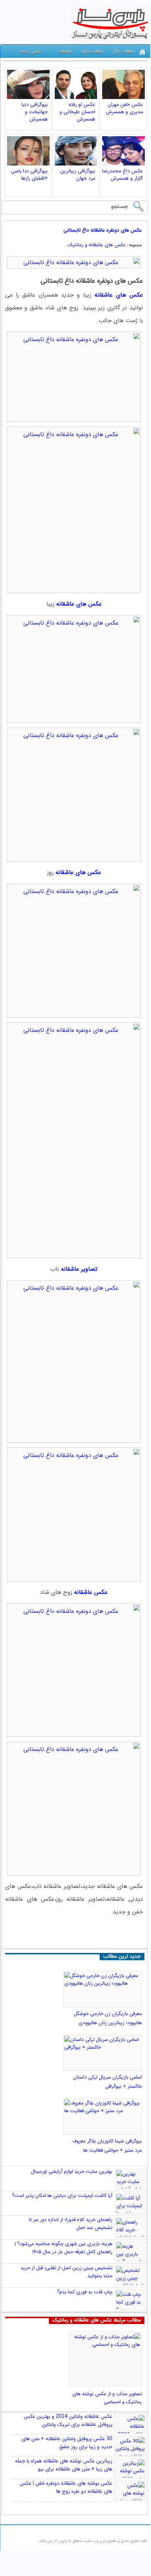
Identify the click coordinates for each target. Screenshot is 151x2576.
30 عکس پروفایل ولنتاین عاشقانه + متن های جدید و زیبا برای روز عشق (67, 2443)
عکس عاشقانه (91, 1592)
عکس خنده (30, 51)
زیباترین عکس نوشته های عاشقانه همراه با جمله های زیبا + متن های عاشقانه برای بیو (64, 2465)
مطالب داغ (124, 51)
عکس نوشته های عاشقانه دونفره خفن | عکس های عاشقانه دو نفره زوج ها (66, 2487)
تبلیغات (65, 51)
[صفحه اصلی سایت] (142, 52)
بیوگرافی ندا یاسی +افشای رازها (29, 175)
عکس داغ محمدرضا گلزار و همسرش (123, 175)
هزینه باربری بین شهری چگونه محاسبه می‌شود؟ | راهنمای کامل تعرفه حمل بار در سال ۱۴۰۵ (63, 2248)
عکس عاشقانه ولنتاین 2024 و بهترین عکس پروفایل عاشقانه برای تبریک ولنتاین (68, 2420)
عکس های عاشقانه (79, 604)
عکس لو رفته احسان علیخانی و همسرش (77, 112)
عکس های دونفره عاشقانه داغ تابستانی (103, 230)
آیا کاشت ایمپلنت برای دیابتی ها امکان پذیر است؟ (62, 2196)
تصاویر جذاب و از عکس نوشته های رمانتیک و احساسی (107, 2398)
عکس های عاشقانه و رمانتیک (97, 245)
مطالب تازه (92, 51)
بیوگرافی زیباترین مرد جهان (78, 175)
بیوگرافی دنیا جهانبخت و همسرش (35, 112)
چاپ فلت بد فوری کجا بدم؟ (85, 2292)
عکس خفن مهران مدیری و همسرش (124, 108)
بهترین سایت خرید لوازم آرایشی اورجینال (72, 2172)
